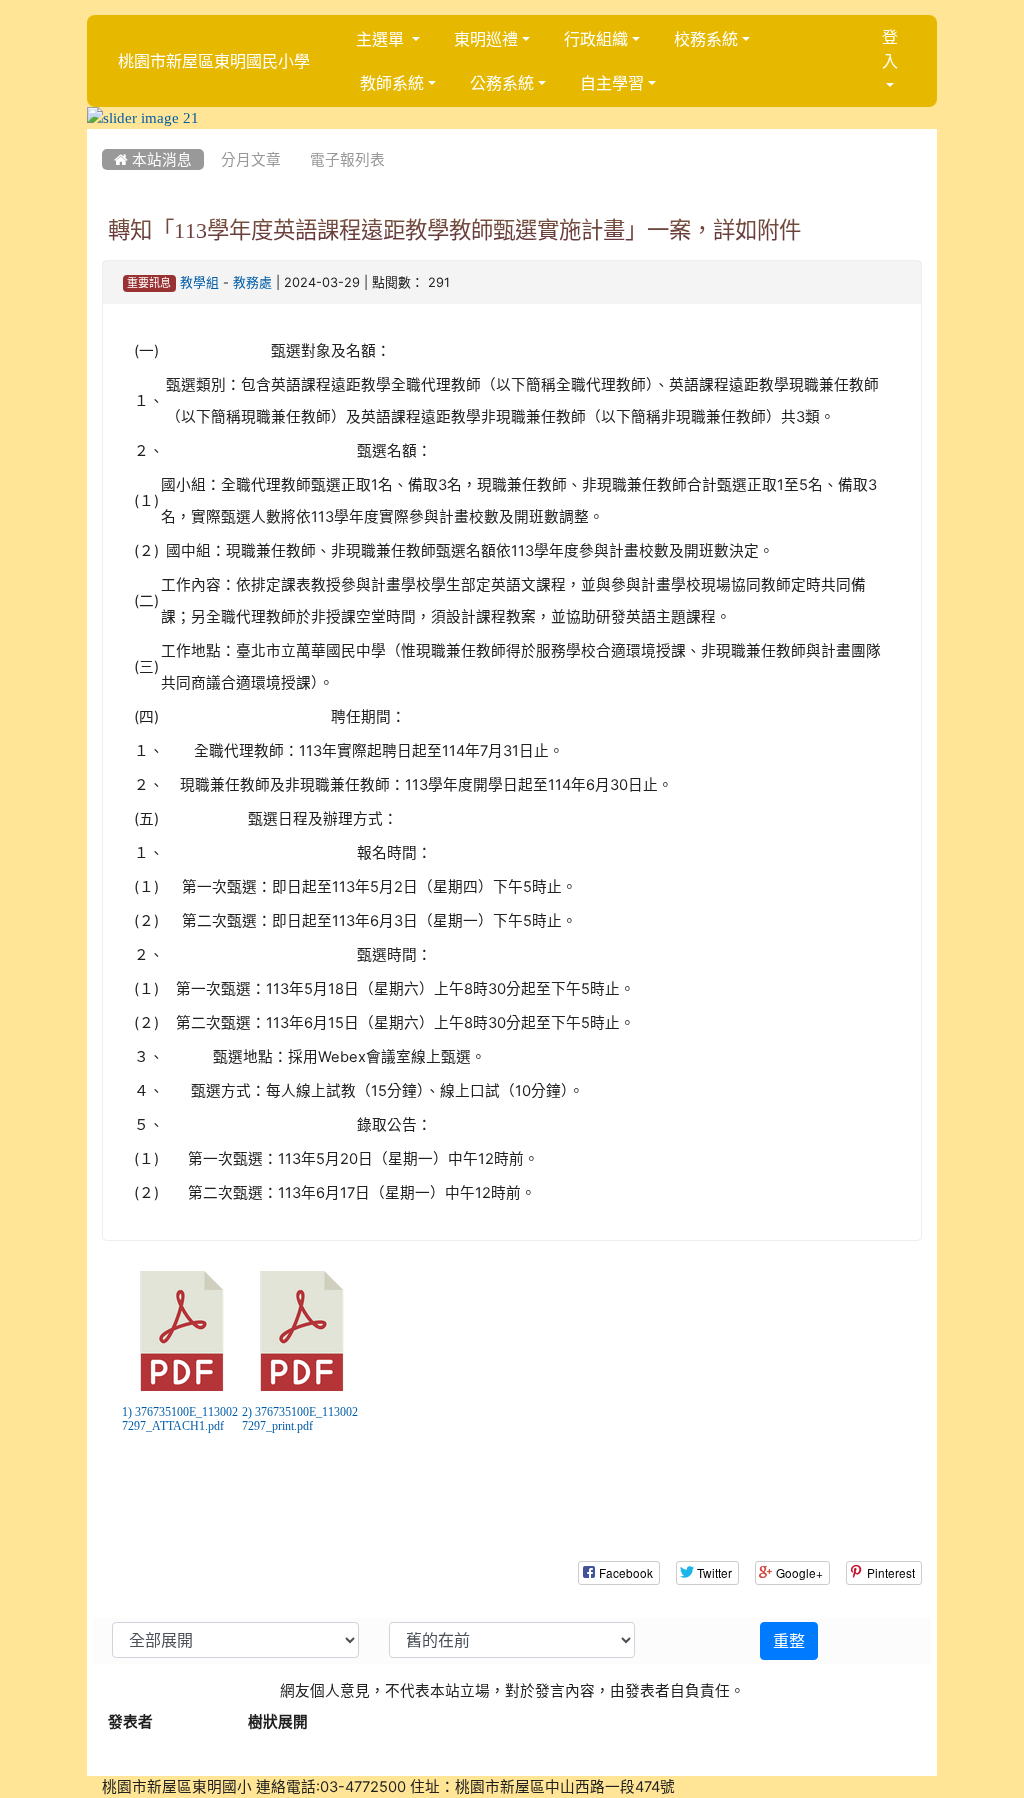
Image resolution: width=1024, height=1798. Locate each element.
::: (106, 136)
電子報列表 (347, 159)
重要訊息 (149, 283)
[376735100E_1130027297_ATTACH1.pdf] (182, 1331)
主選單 (382, 39)
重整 (789, 1641)
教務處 (252, 282)
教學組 (199, 282)
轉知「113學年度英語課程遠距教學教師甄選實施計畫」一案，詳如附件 (454, 230)
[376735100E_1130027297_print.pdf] (302, 1331)
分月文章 (251, 159)
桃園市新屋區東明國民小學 (214, 61)
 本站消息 (153, 159)
